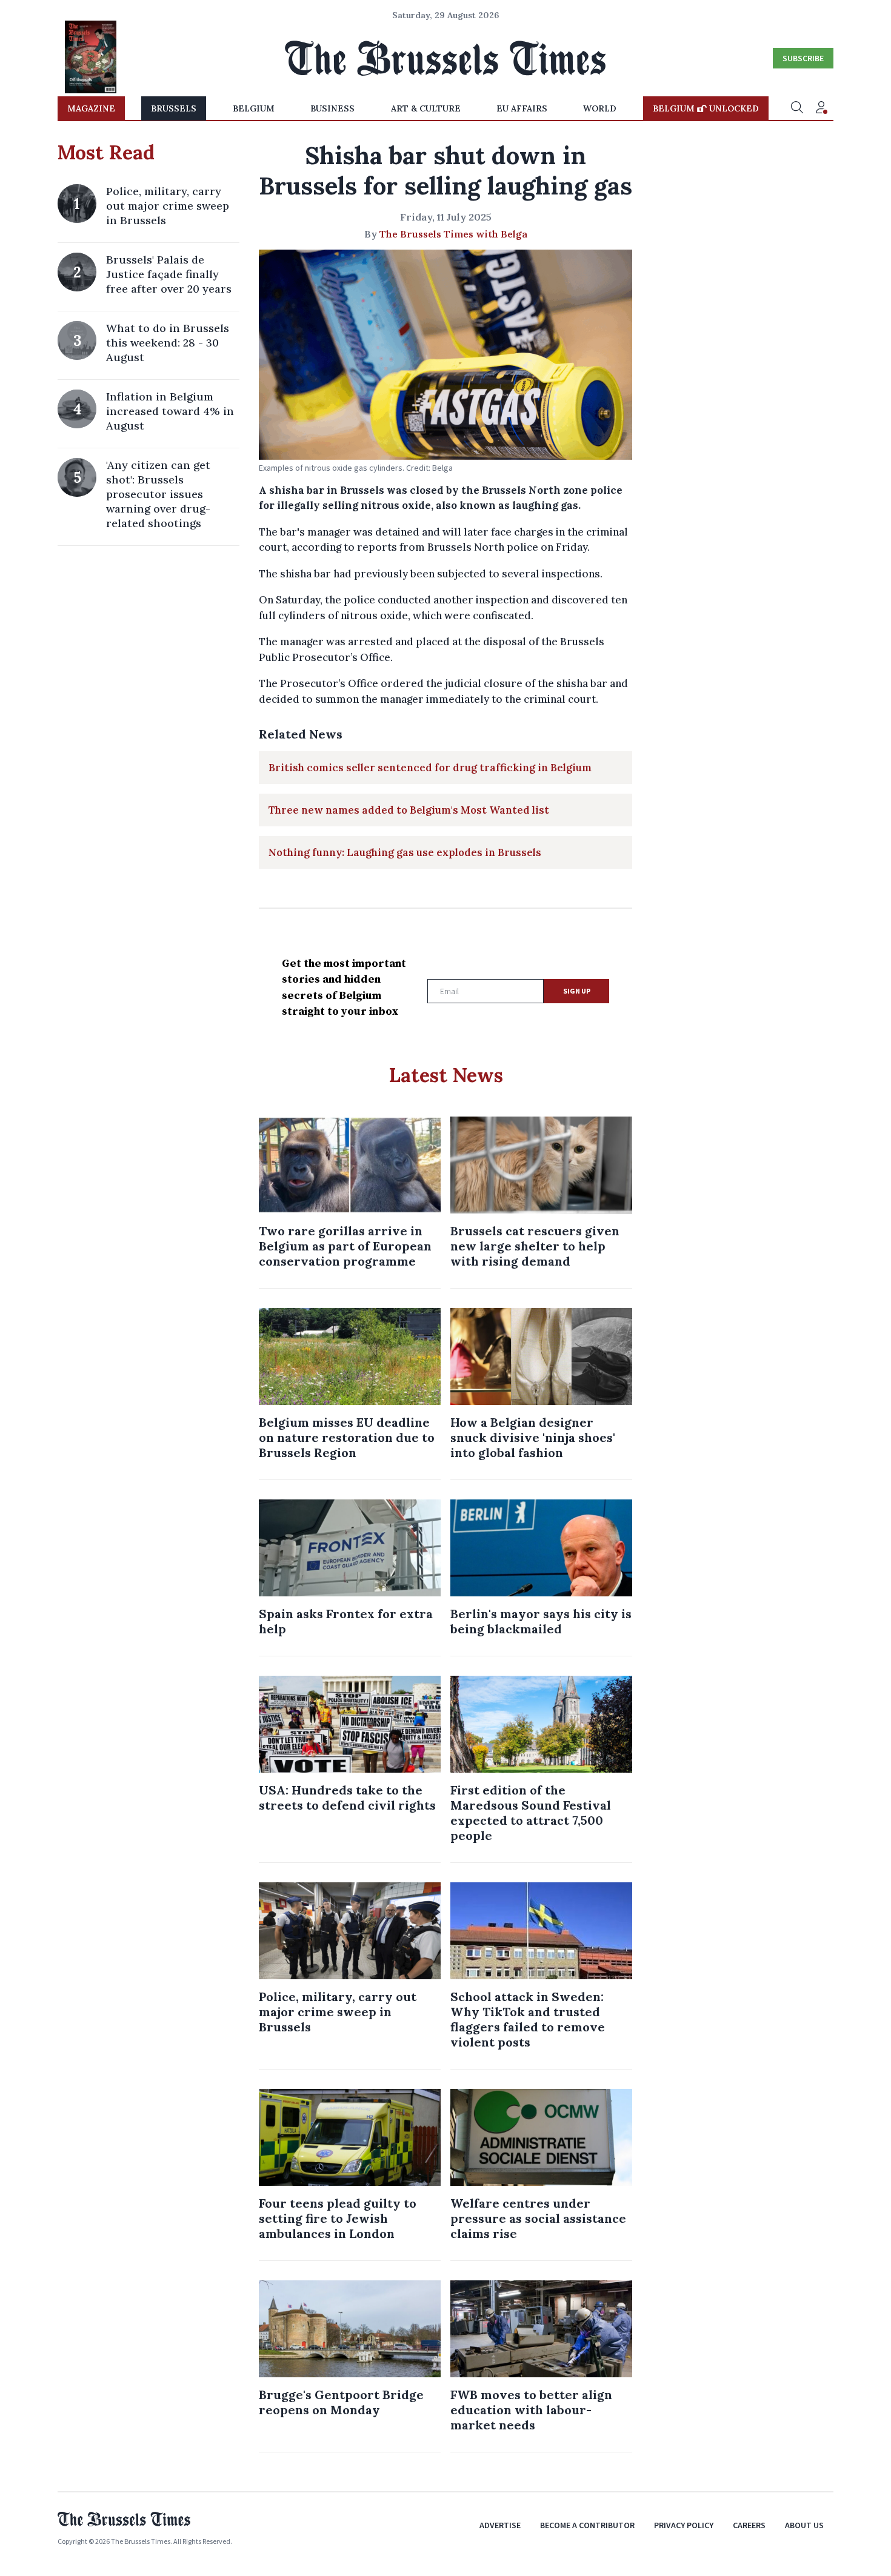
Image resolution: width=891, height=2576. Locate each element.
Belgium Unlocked (706, 108)
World (600, 108)
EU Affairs (522, 108)
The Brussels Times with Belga (453, 234)
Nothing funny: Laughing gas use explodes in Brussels (405, 852)
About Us (804, 2525)
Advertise (500, 2525)
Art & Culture (426, 108)
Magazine (91, 108)
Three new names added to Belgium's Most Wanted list (409, 810)
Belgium (254, 108)
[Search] (797, 108)
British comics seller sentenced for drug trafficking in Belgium (430, 768)
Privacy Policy (684, 2525)
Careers (749, 2525)
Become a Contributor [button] (587, 2525)
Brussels (174, 108)
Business (332, 108)
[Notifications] (821, 108)
